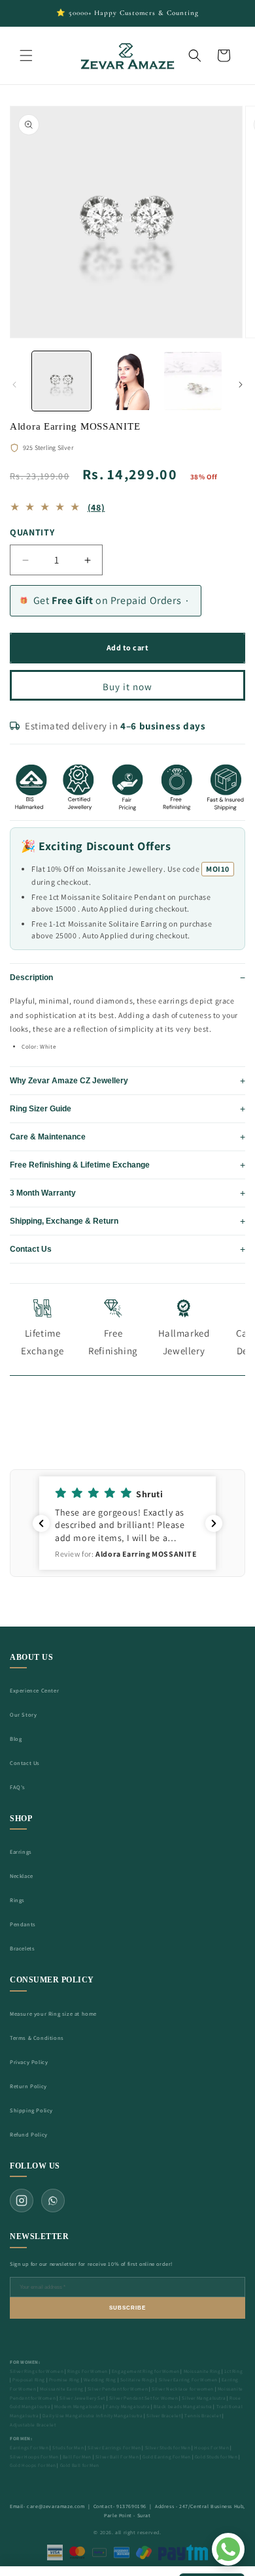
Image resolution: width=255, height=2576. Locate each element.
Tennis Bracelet (203, 2416)
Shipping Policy (31, 2110)
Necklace (22, 1876)
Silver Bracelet (163, 2416)
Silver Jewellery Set (82, 2398)
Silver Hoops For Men (34, 2457)
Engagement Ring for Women (146, 2371)
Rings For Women (88, 2371)
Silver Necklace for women (183, 2389)
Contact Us (25, 1763)
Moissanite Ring (202, 2371)
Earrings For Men (29, 2448)
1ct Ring (233, 2371)
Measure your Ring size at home (53, 2013)
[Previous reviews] (41, 1523)
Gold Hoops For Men (33, 2465)
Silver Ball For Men (117, 2457)
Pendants (23, 1924)
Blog (16, 1739)
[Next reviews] (214, 1523)
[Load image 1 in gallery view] (61, 381)
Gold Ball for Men (80, 2465)
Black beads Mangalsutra (183, 2407)
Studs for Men (68, 2448)
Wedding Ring (100, 2380)
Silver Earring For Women (188, 2380)
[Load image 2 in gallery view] (127, 381)
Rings (17, 1900)
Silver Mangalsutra (204, 2398)
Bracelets (22, 1948)
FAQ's (18, 1787)
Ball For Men (77, 2457)
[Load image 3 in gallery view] (193, 381)
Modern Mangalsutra (78, 2407)
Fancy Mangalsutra (128, 2407)
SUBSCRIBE (127, 2308)
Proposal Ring (29, 2380)
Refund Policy (29, 2134)
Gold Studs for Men (216, 2457)
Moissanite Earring (62, 2389)
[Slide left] (14, 385)
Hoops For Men (212, 2448)
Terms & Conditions (37, 2038)
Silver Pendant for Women (118, 2389)
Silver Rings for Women (37, 2371)
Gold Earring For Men (167, 2457)
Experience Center (34, 1690)
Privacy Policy (29, 2062)
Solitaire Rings (138, 2380)
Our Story (23, 1714)
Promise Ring (64, 2380)
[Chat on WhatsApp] (228, 2549)
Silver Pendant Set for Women (144, 2398)
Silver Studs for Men (168, 2448)
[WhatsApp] (53, 2201)
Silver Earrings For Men (114, 2448)
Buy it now (127, 687)
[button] (26, 56)
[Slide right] (241, 385)
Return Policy (28, 2086)
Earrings (21, 1852)
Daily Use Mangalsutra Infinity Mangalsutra (93, 2416)
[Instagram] (22, 2201)
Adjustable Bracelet (33, 2425)
